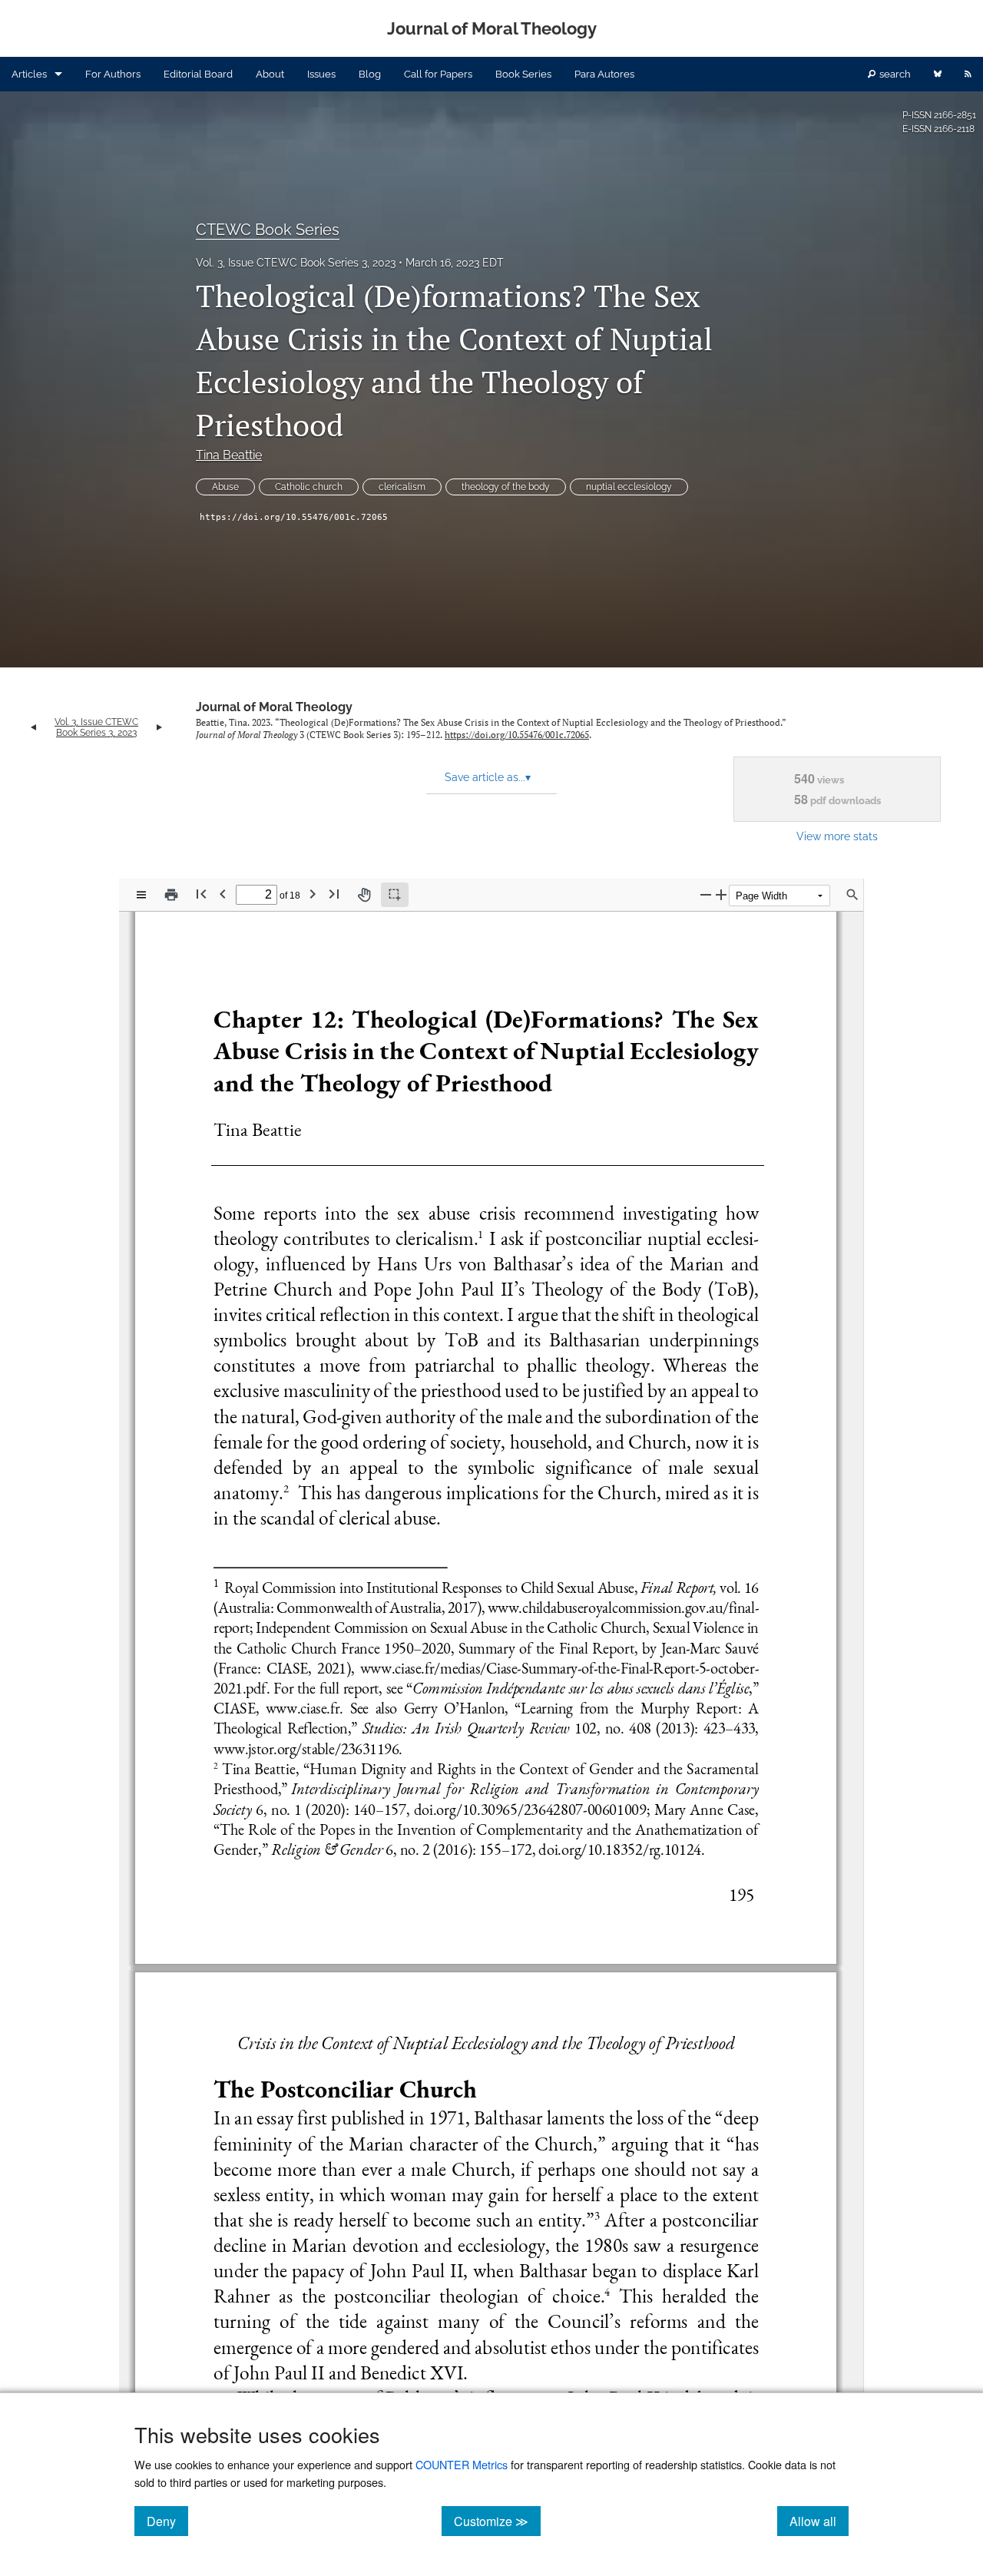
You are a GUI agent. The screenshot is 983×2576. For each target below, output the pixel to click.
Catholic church (309, 487)
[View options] (141, 895)
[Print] (171, 895)
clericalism (402, 487)
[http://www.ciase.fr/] (302, 1708)
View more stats (837, 836)
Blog (370, 74)
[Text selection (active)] (395, 895)
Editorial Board (198, 74)
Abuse (225, 487)
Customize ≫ (497, 2521)
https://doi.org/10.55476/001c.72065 (294, 517)
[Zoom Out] (706, 894)
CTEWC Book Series (268, 230)
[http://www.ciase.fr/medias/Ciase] (438, 1667)
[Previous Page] (223, 894)
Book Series (523, 74)
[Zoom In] (721, 894)
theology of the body (506, 487)
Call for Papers (438, 74)
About (270, 74)
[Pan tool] (364, 895)
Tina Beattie (229, 455)
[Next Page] (313, 894)
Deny (167, 2521)
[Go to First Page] (201, 894)
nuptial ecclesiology (629, 487)
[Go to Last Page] (334, 894)
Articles (29, 74)
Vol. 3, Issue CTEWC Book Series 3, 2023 (296, 263)
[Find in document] (852, 895)
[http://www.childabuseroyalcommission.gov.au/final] (620, 1608)
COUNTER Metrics (462, 2464)
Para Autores (604, 74)
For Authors (113, 74)
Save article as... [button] (488, 777)
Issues (321, 74)
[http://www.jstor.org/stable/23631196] (305, 1748)
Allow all (819, 2521)
